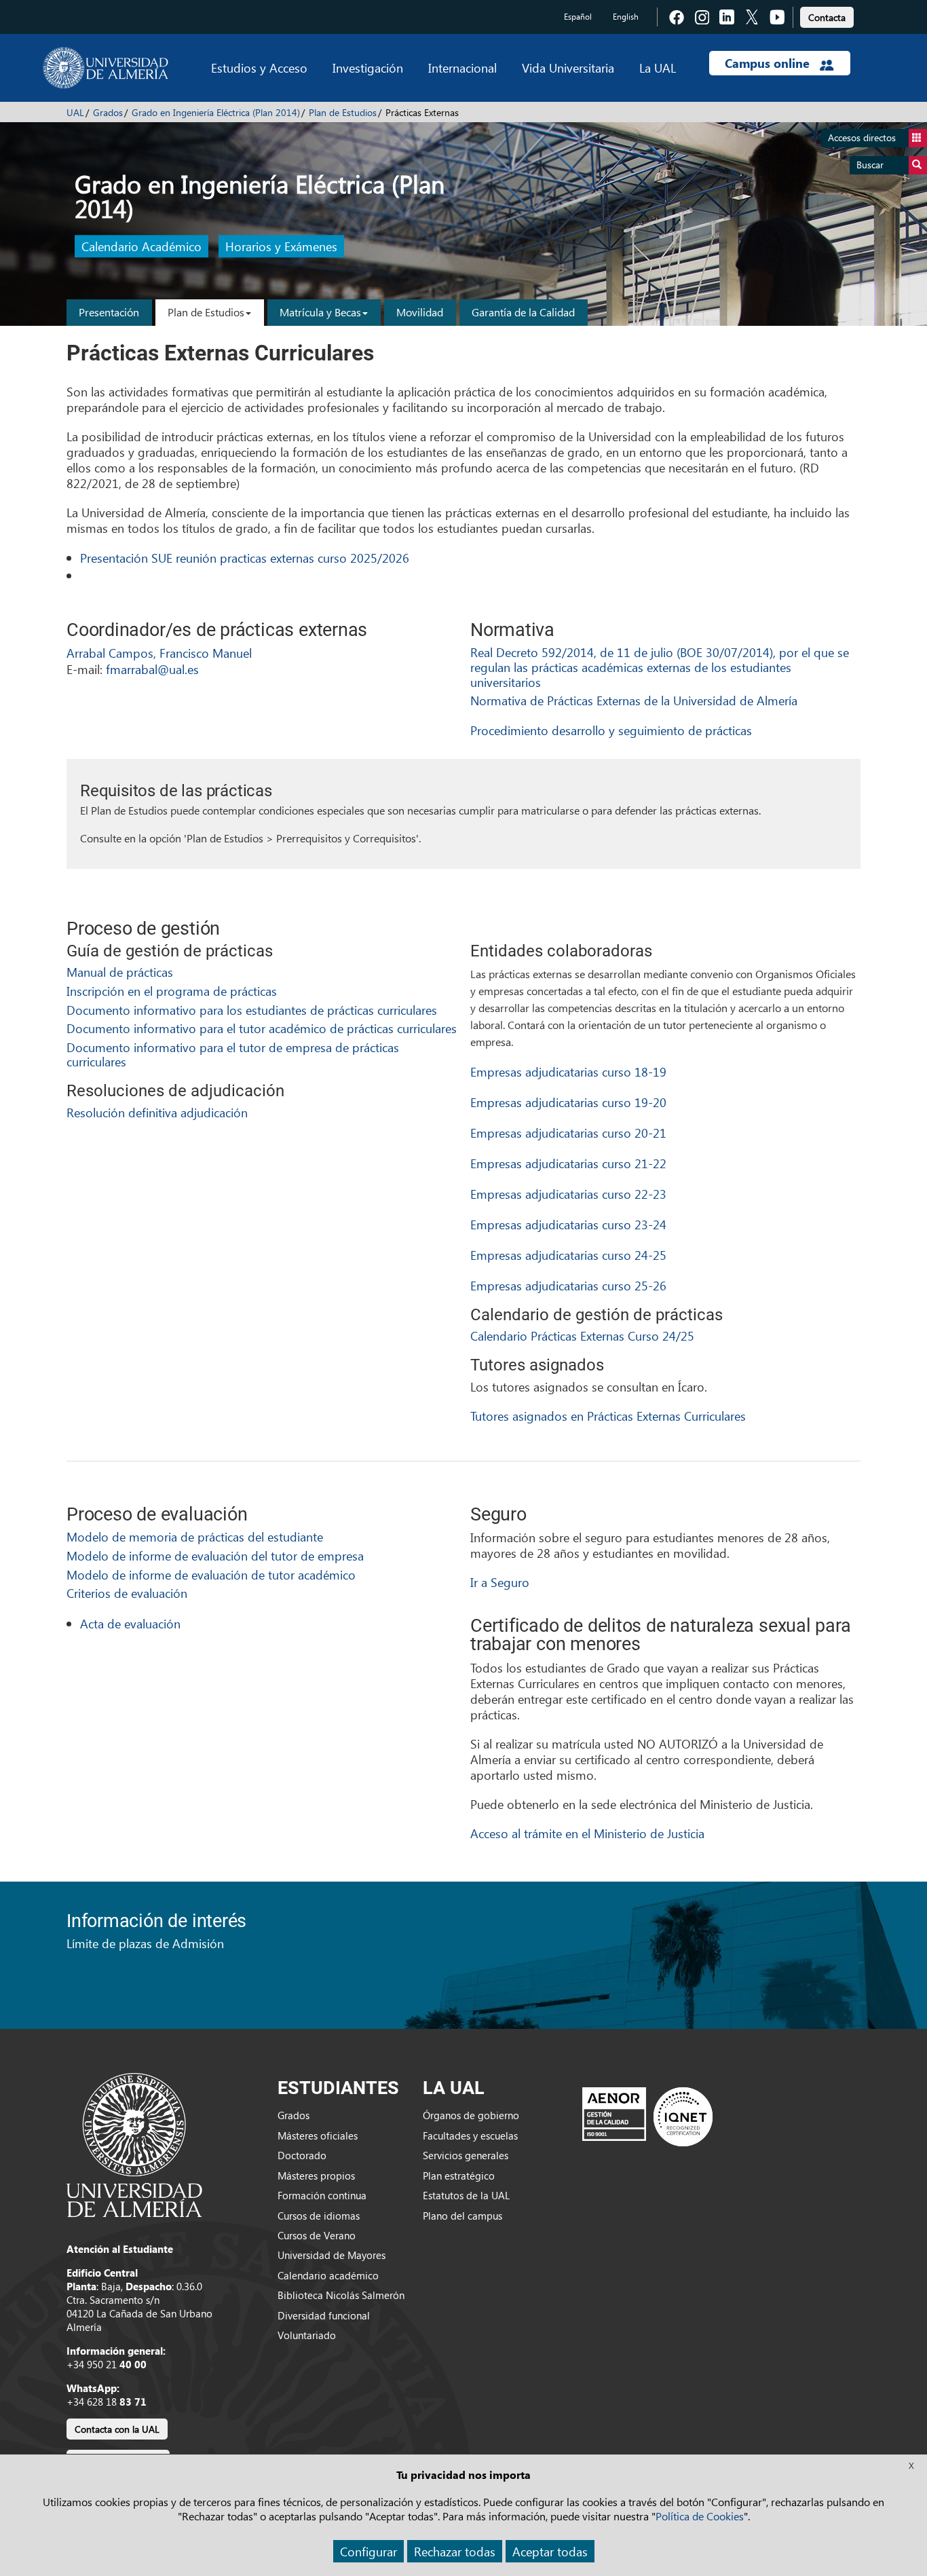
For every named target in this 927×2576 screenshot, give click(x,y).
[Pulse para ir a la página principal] (106, 68)
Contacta (827, 17)
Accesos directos (862, 137)
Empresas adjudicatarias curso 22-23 (568, 1194)
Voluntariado (307, 2335)
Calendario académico (328, 2275)
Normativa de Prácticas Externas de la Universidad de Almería (634, 700)
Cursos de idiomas (319, 2216)
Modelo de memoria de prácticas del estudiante (195, 1536)
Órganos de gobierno (471, 2115)
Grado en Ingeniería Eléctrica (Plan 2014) (216, 112)
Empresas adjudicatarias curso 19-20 (568, 1102)
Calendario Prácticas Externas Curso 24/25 (582, 1336)
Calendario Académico (141, 247)
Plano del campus (462, 2216)
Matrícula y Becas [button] (320, 312)
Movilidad (420, 312)
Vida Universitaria (568, 68)
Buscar (870, 165)
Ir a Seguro (500, 1582)
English (626, 17)
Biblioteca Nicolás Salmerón (341, 2295)
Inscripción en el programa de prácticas (172, 991)
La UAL (658, 68)
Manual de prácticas (120, 972)
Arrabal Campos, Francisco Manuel (159, 653)
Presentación (109, 312)
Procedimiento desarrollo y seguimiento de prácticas (611, 730)
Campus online (769, 63)
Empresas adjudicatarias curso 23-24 (568, 1224)
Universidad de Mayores (332, 2255)
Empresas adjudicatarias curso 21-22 (568, 1163)
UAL (75, 112)
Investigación (368, 68)
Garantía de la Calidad (523, 312)
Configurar (368, 2551)
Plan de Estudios (343, 112)
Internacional (462, 68)
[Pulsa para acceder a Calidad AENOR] (647, 2116)
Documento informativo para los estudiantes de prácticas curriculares (252, 1010)
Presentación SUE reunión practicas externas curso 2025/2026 (245, 558)
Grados (108, 112)
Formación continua (322, 2195)
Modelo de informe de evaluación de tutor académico (211, 1574)
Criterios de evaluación (127, 1593)
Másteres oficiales (318, 2135)
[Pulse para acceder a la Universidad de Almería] (134, 2144)
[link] (827, 15)
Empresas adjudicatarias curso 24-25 (568, 1255)
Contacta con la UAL (117, 2429)
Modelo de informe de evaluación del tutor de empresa (215, 1555)
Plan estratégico (459, 2176)
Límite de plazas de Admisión (145, 1943)
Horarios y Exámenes (281, 247)
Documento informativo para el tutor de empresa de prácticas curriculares (233, 1054)
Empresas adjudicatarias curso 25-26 (568, 1285)
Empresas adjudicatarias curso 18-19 (568, 1071)
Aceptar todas (550, 2551)
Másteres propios (316, 2176)
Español (578, 17)
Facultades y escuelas (470, 2135)
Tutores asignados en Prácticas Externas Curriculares (608, 1416)
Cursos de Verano (317, 2235)
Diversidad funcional (324, 2315)
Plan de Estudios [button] (206, 312)
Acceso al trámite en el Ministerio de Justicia (587, 1833)
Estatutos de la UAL (466, 2195)
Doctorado (302, 2155)
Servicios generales (466, 2155)
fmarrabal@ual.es (152, 669)
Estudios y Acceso (259, 68)
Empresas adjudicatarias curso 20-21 (568, 1133)
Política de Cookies (700, 2516)
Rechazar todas (455, 2551)
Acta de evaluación (130, 1623)
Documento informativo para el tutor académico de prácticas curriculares (262, 1028)
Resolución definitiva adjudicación (157, 1112)
